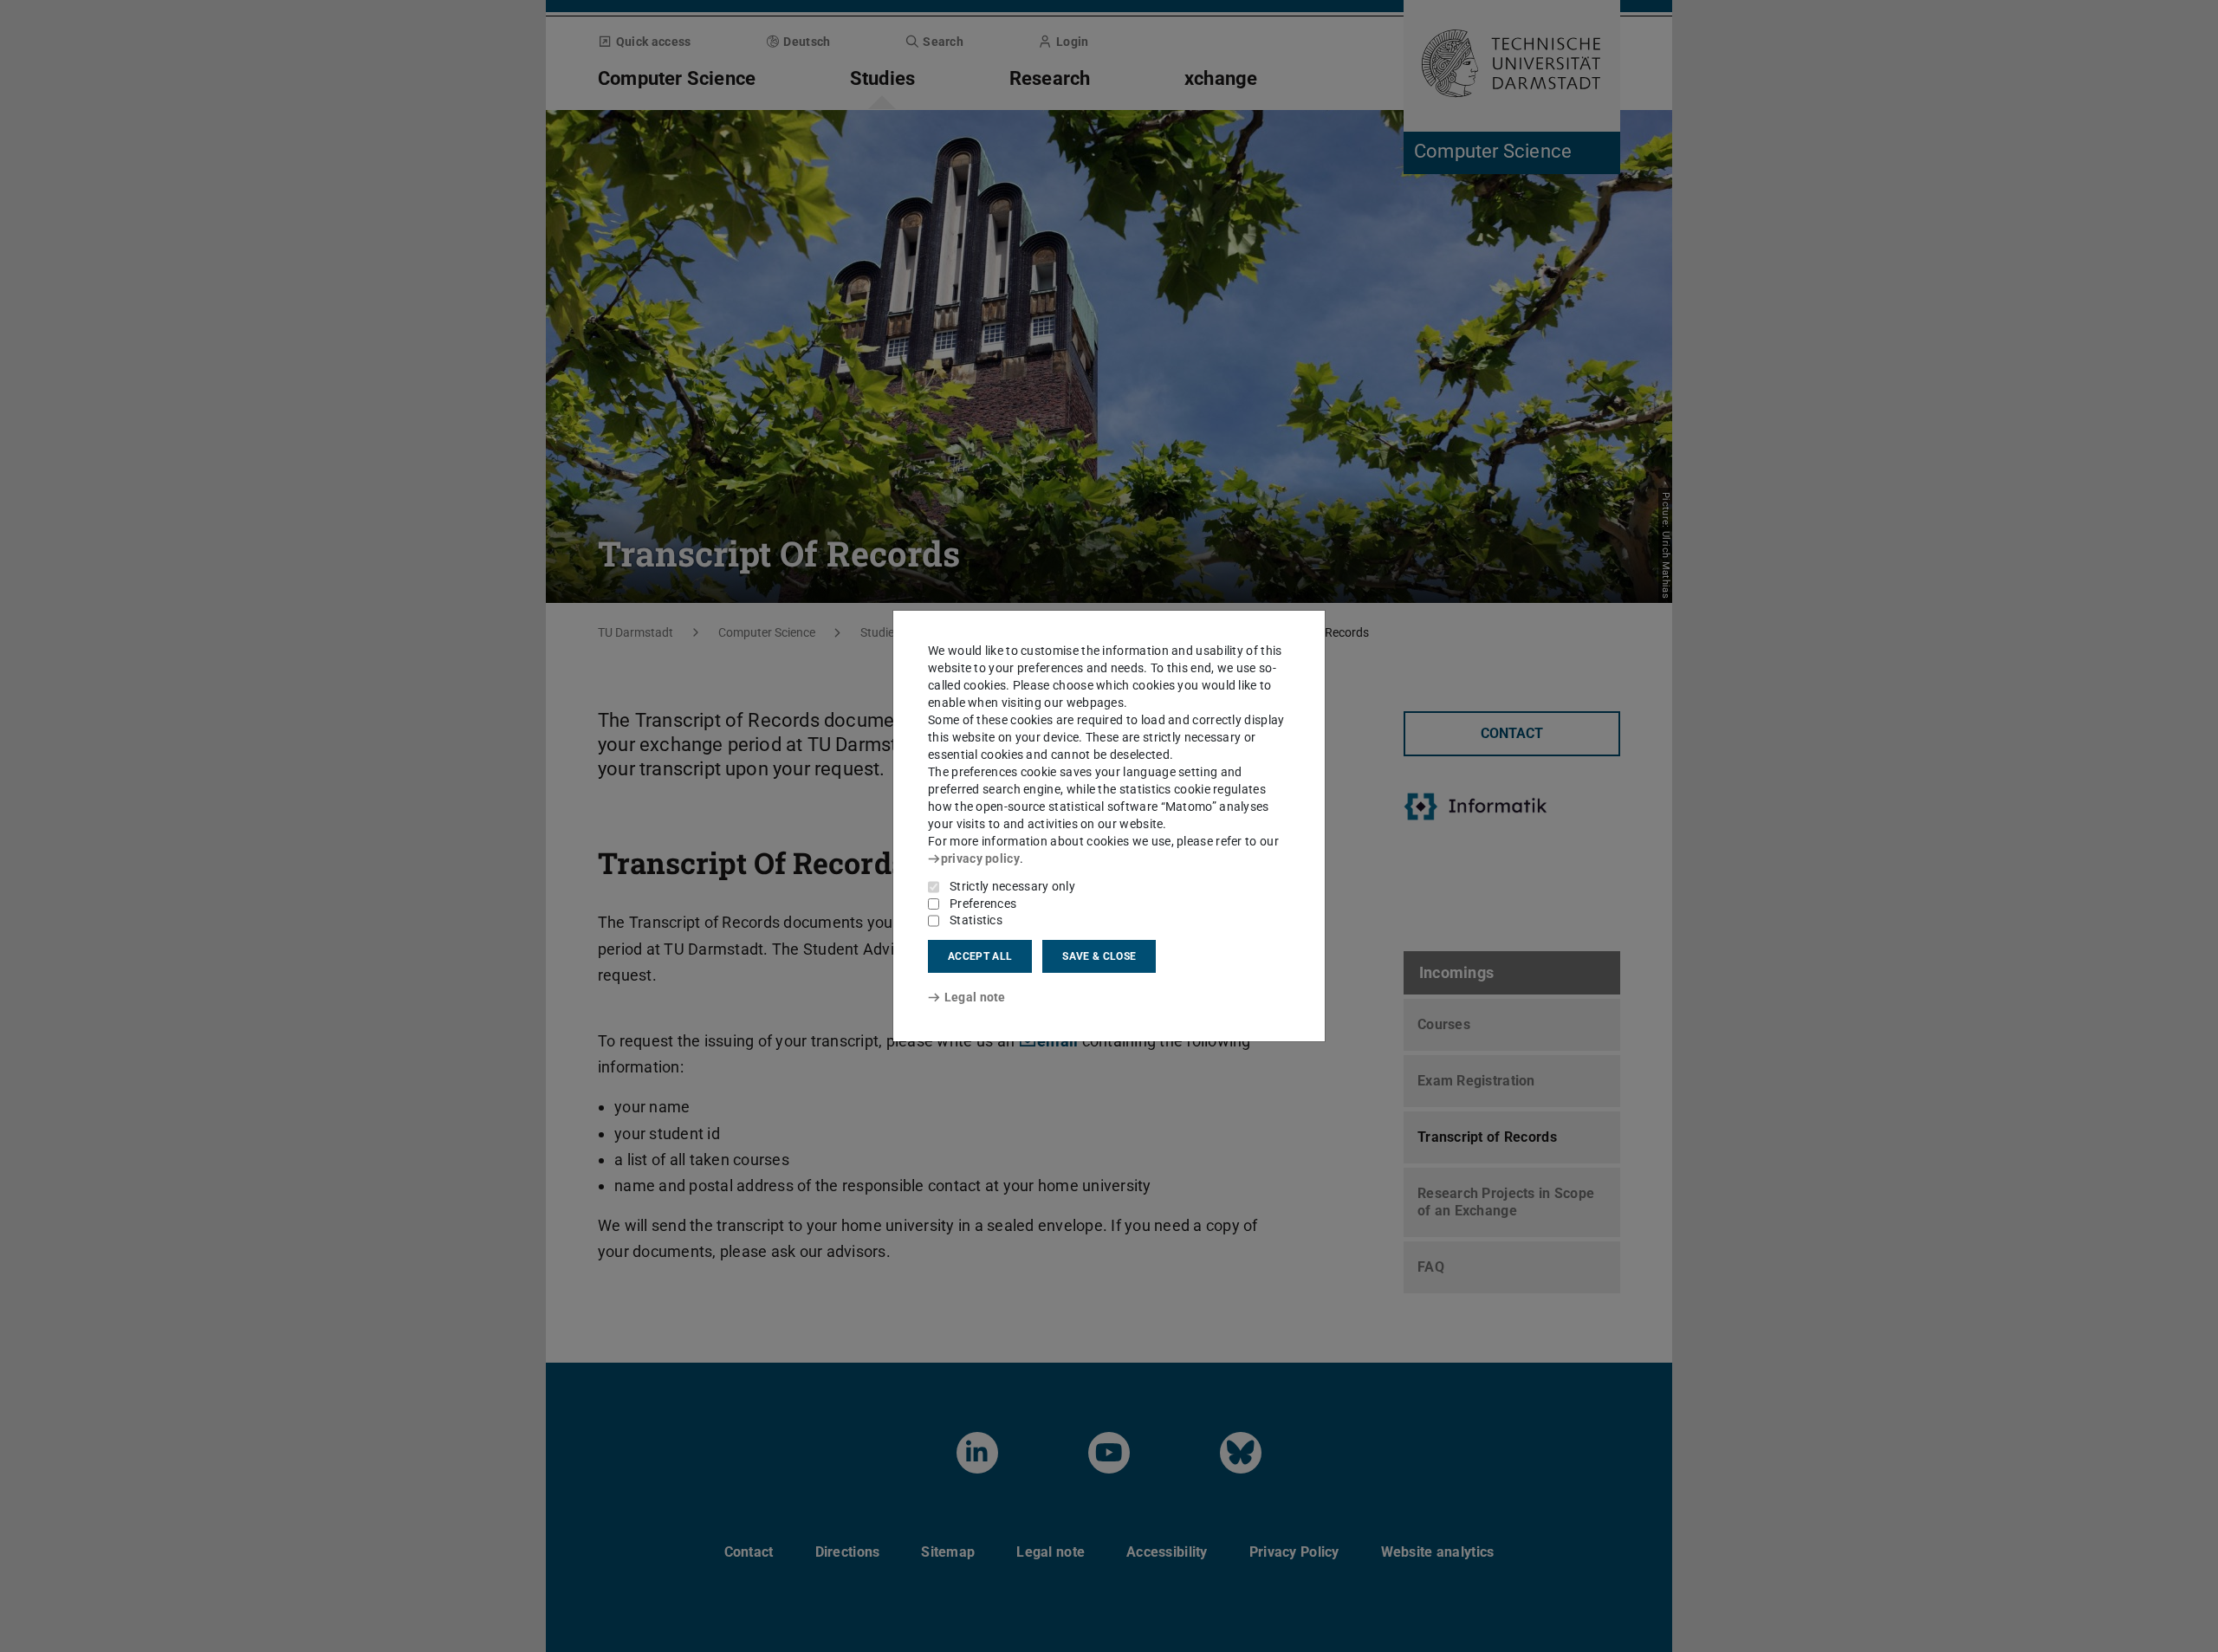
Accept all (980, 956)
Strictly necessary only (1012, 886)
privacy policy (980, 858)
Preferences (983, 904)
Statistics (976, 920)
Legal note (975, 997)
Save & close (1099, 956)
